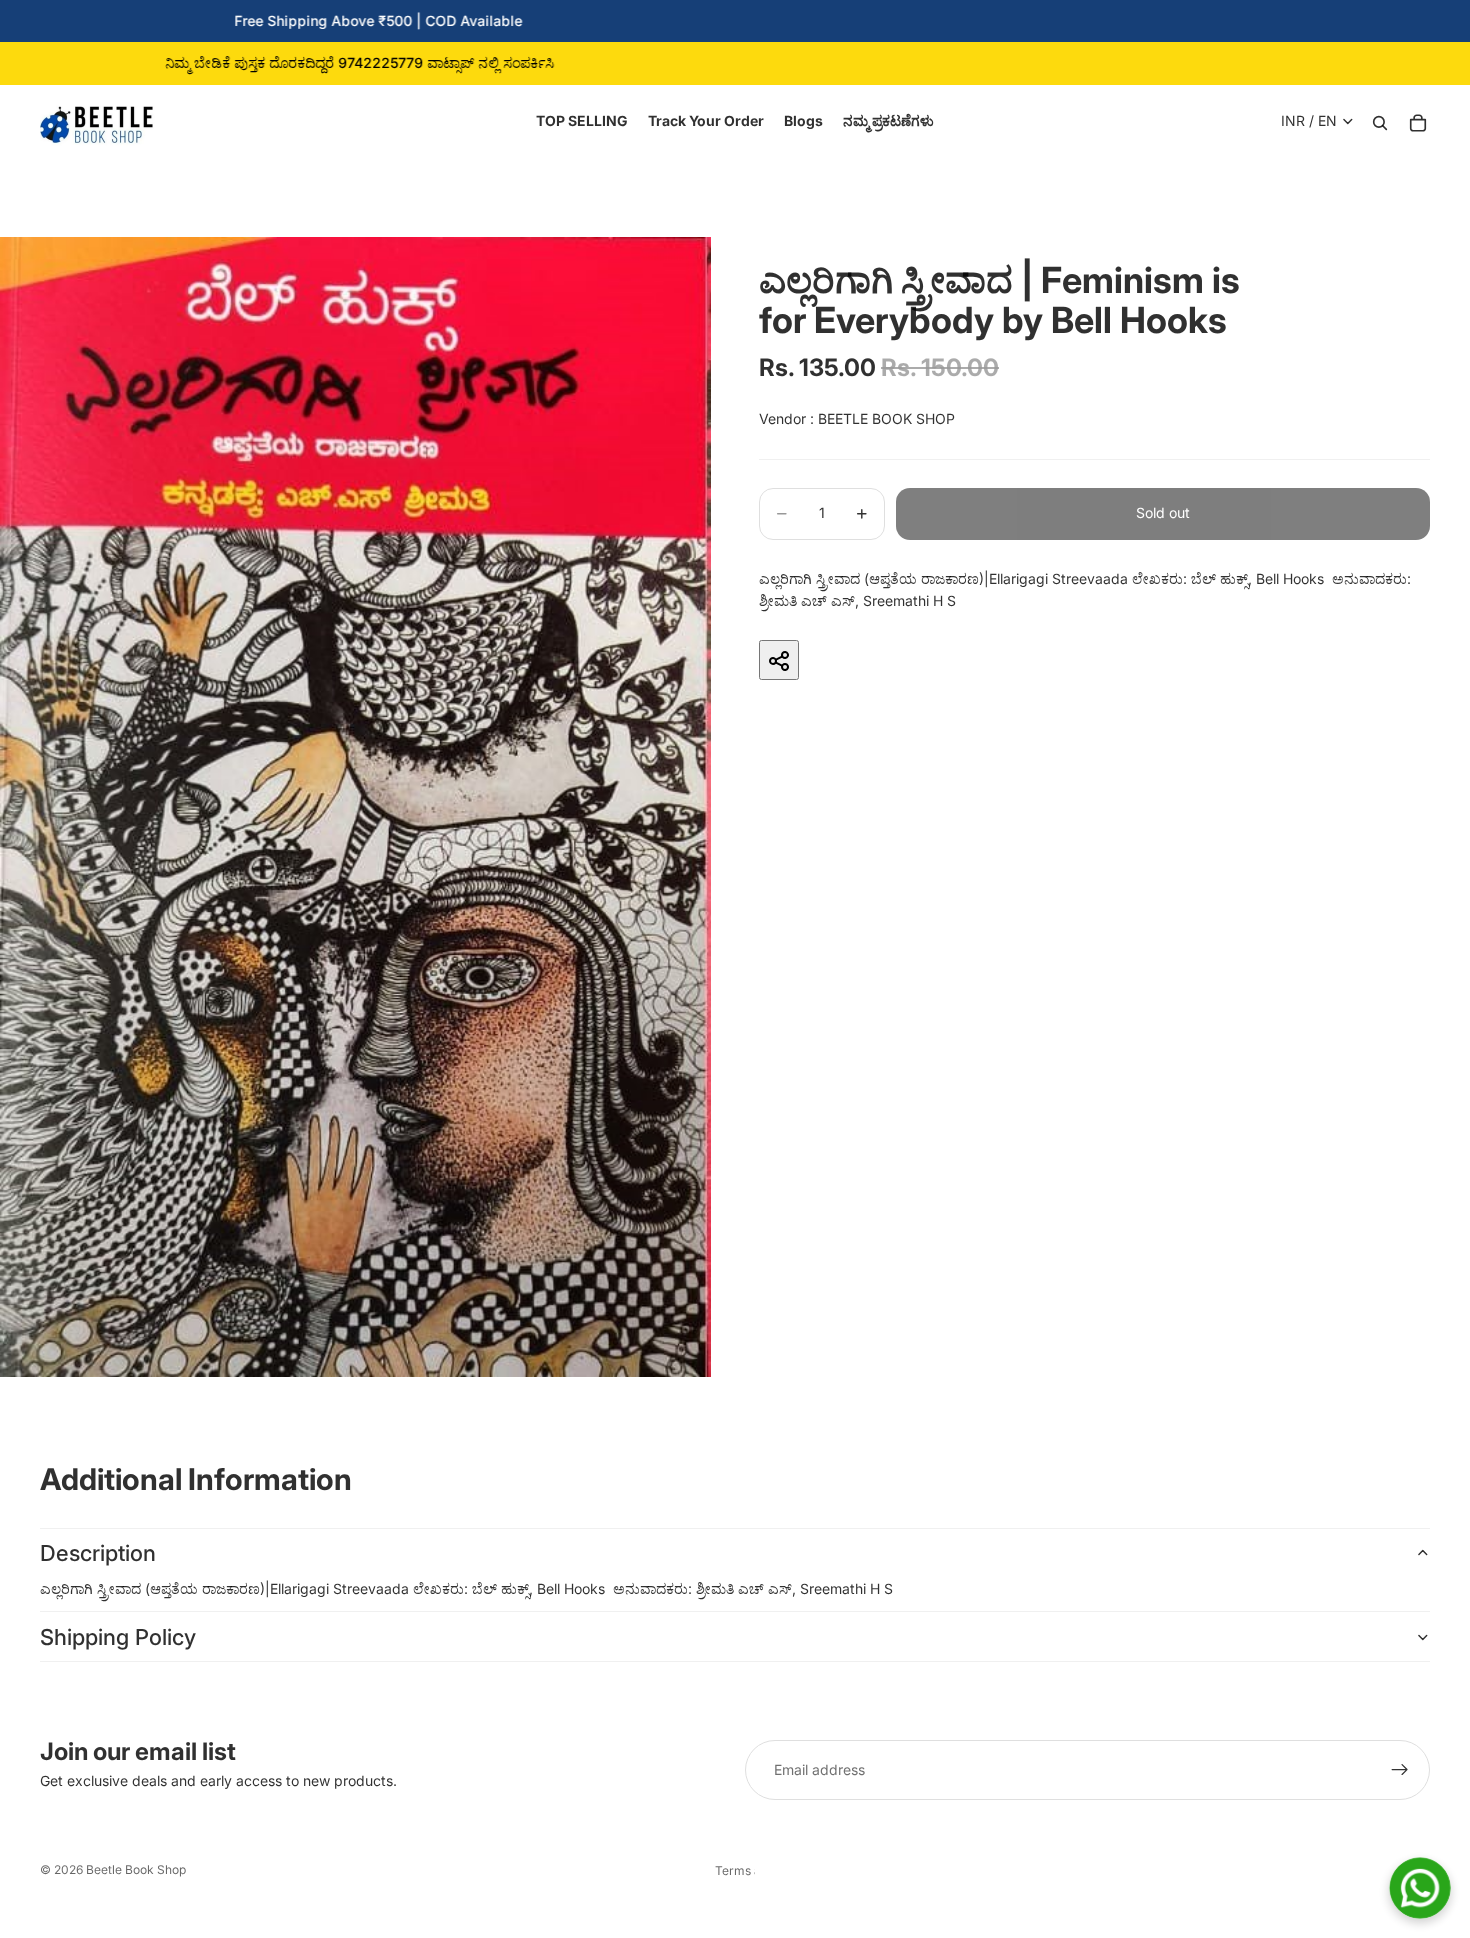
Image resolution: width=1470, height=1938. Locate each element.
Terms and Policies (735, 1870)
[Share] (779, 661)
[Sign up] (1400, 1770)
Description (98, 1553)
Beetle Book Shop (136, 1869)
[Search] (1380, 121)
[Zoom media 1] (355, 807)
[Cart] (1418, 121)
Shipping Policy (118, 1637)
